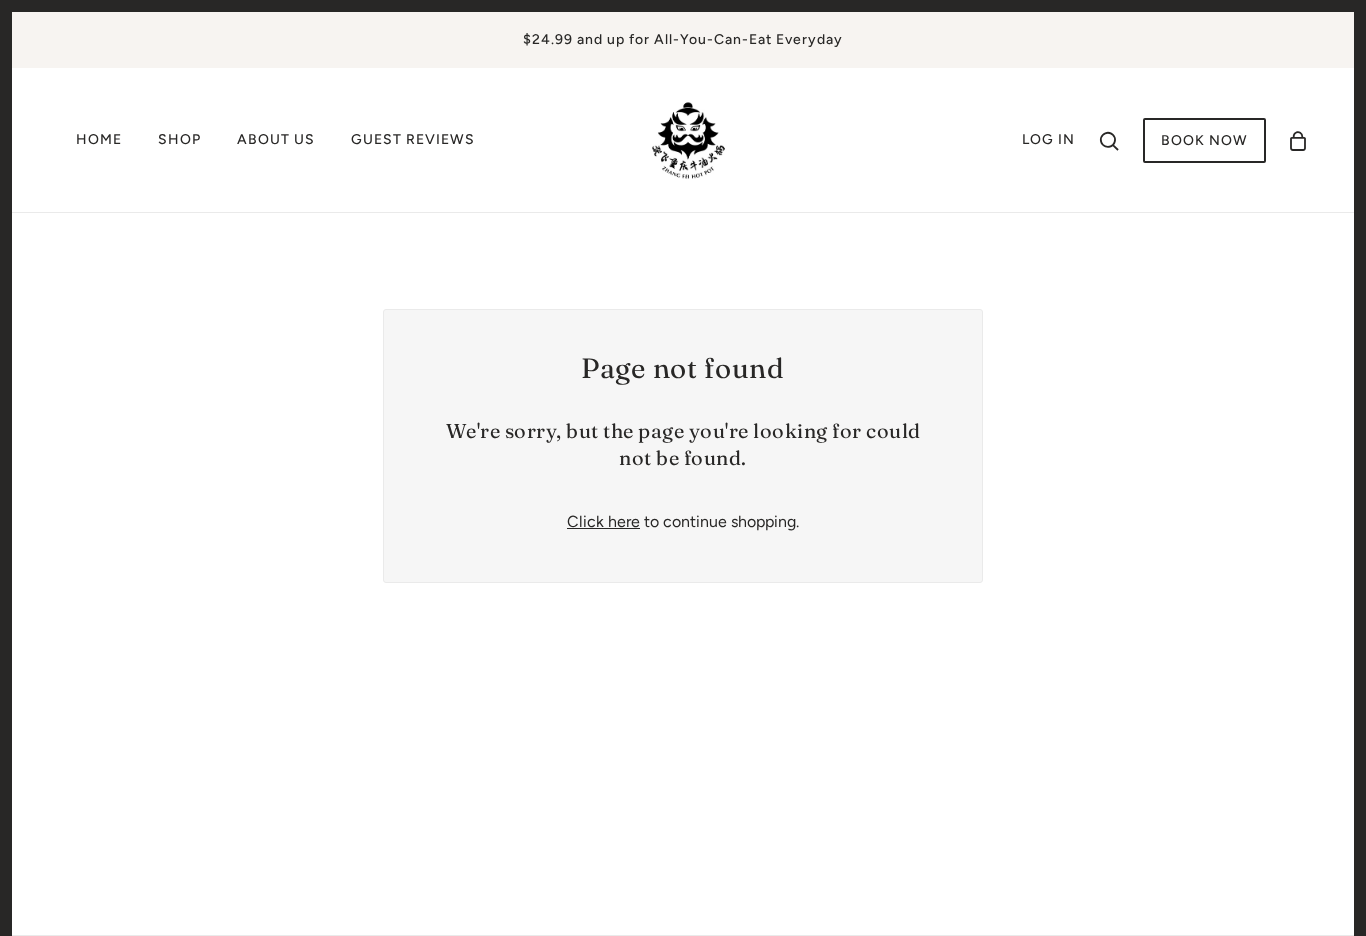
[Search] (1109, 140)
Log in (1048, 139)
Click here (603, 521)
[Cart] (1298, 140)
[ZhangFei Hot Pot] (689, 138)
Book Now (1204, 140)
